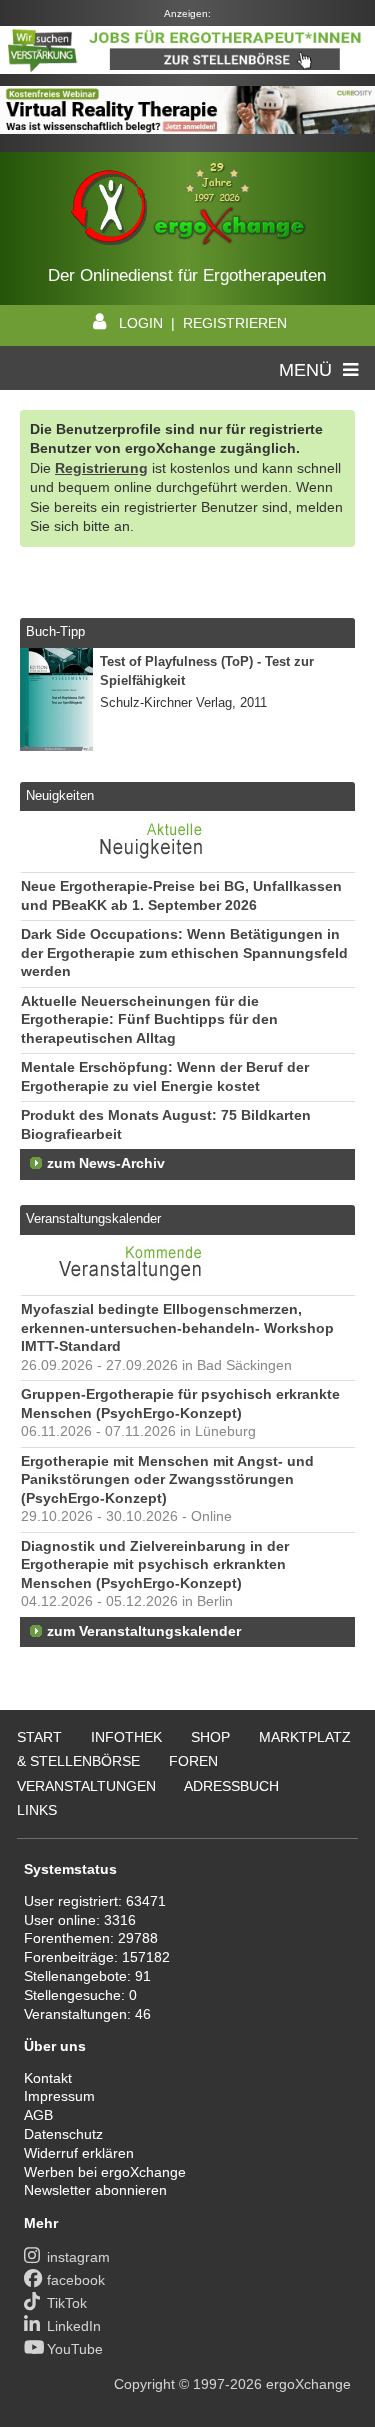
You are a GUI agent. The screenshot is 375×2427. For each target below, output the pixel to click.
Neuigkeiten (60, 795)
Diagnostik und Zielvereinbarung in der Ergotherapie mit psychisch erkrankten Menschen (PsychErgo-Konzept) (155, 1565)
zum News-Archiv (106, 1163)
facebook (76, 2280)
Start (39, 1737)
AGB (38, 2115)
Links (37, 1810)
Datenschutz (63, 2134)
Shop (210, 1737)
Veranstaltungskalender (93, 1218)
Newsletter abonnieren (95, 2190)
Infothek (126, 1737)
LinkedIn (74, 2326)
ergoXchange (308, 2384)
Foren (193, 1761)
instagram (78, 2257)
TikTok (67, 2303)
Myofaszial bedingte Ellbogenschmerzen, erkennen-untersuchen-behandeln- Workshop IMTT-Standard (177, 1328)
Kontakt (48, 2078)
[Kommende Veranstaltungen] (132, 1285)
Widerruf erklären (79, 2153)
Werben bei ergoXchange (105, 2172)
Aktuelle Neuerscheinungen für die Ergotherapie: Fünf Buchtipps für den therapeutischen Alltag (149, 1020)
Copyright (144, 2384)
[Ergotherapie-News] (132, 861)
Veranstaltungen (86, 1786)
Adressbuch (231, 1786)
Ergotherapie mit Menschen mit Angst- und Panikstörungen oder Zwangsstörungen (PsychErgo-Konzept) (167, 1480)
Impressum (59, 2096)
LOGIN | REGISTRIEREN (203, 323)
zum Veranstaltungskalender (144, 1631)
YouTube (75, 2349)
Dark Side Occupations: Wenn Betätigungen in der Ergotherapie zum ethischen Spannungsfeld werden (184, 953)
